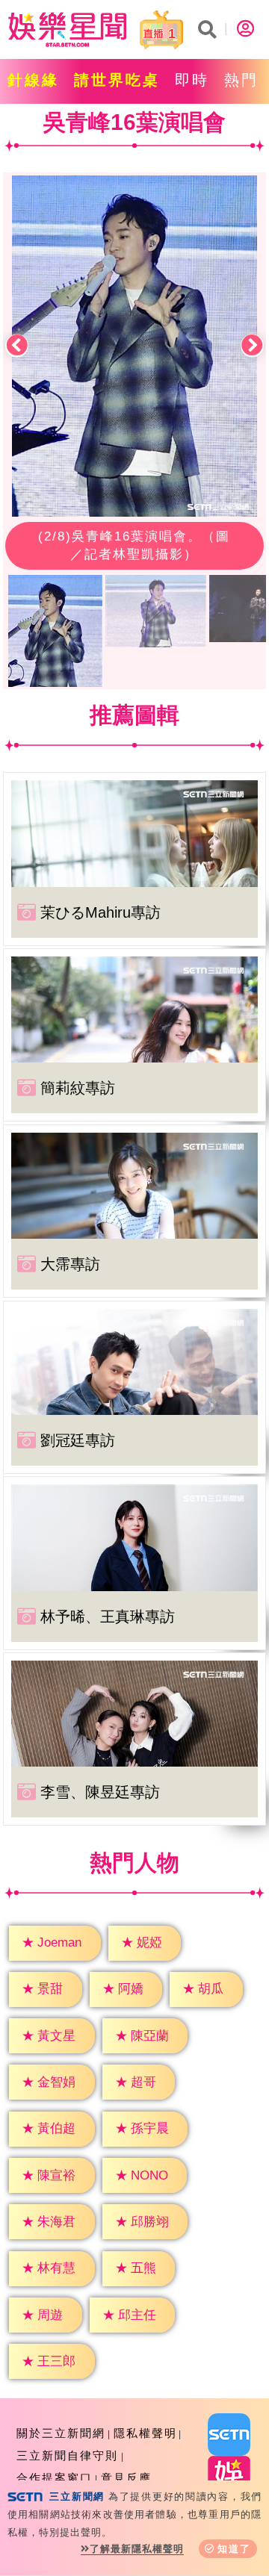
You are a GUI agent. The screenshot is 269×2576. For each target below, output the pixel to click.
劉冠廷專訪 (78, 1440)
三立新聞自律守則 (67, 2455)
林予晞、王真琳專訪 (108, 1617)
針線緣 (33, 80)
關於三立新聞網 (61, 2433)
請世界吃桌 (117, 80)
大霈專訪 (70, 1264)
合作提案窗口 (55, 2478)
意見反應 (126, 2478)
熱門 (241, 80)
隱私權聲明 (145, 2433)
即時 (192, 80)
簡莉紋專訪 (78, 1088)
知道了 (234, 2549)
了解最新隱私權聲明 (137, 2549)
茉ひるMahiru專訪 (101, 912)
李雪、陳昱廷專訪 (100, 1792)
